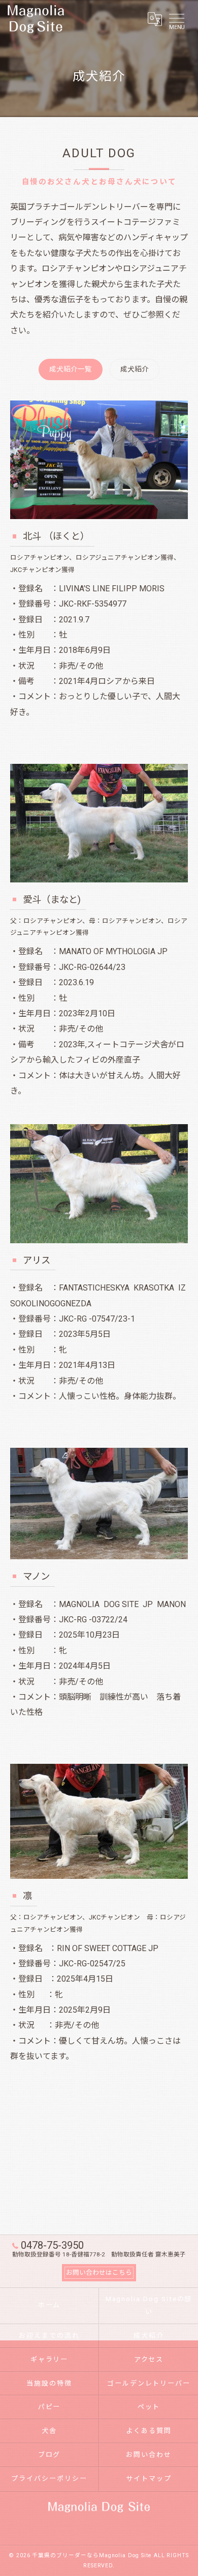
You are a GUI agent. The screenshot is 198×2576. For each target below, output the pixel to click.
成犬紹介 (135, 369)
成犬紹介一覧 (71, 369)
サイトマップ (149, 2479)
